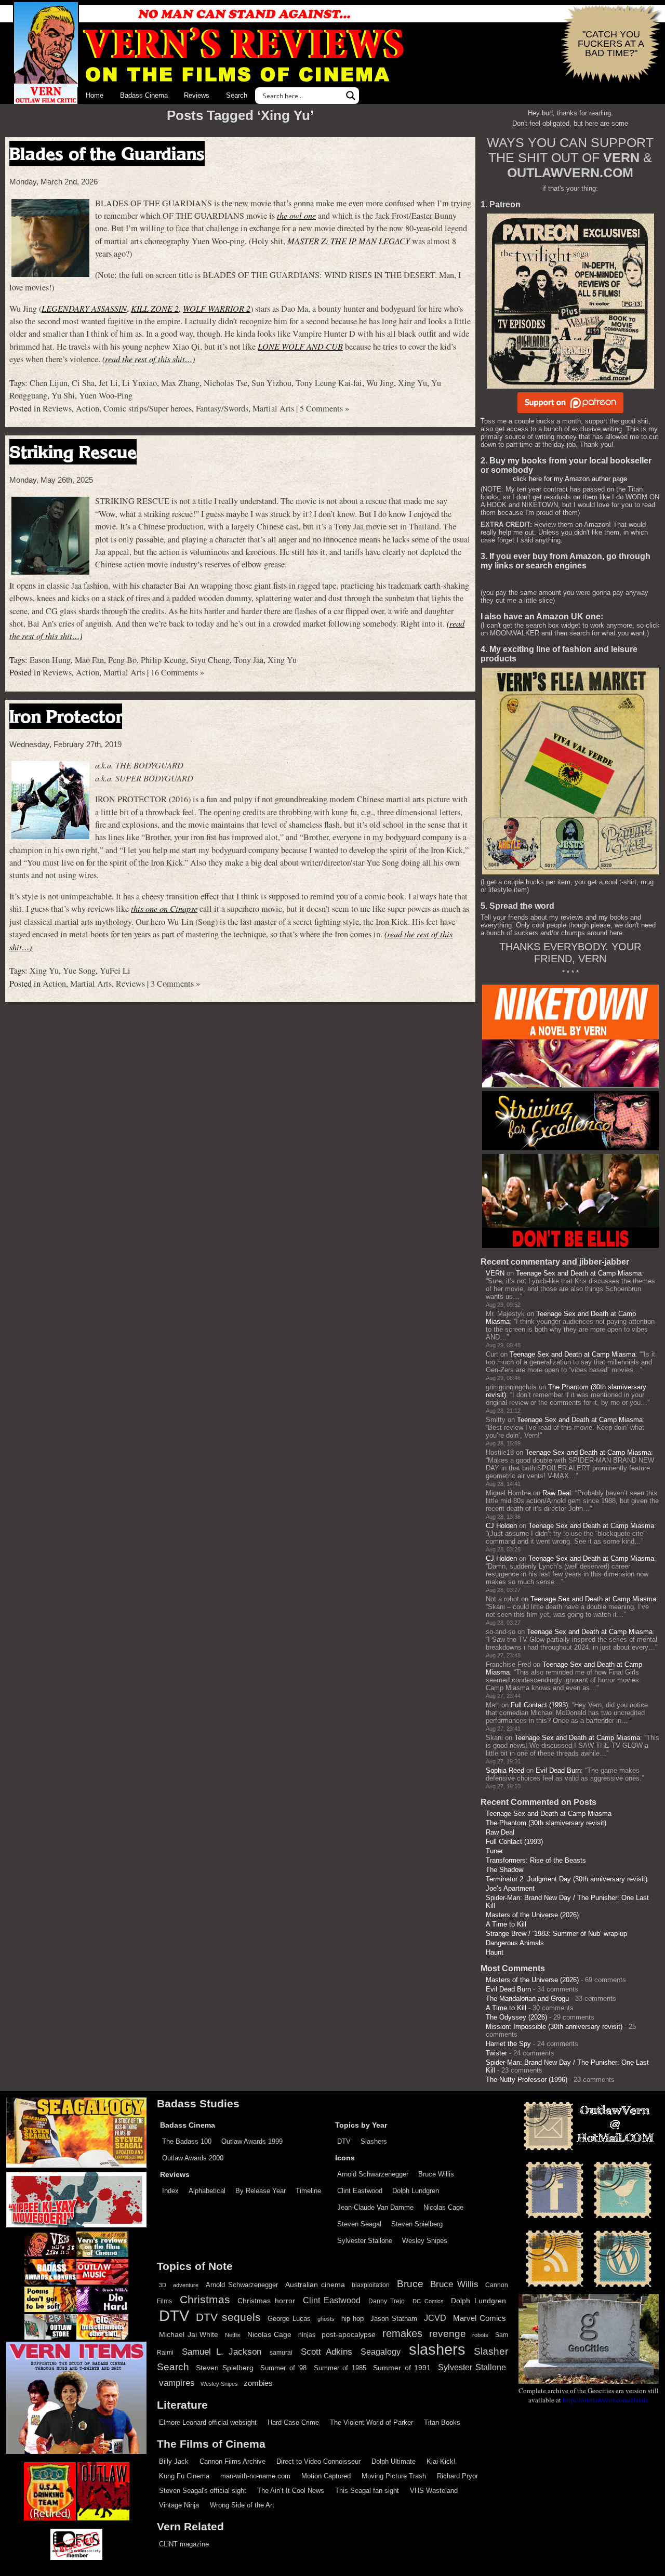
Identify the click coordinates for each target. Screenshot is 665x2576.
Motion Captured (326, 2476)
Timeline (308, 2191)
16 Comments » (177, 672)
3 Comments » (175, 984)
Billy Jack (174, 2461)
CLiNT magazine (184, 2544)
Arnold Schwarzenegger (373, 2174)
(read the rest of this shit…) (149, 359)
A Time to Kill (506, 1924)
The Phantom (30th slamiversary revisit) (546, 1823)
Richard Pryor (457, 2476)
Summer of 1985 (340, 2368)
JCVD (435, 2318)
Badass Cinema (144, 95)
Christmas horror (266, 2301)
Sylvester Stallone (365, 2241)
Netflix (233, 2335)
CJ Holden (501, 1526)
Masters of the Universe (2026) (532, 1915)
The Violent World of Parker (371, 2422)
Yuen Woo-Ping (106, 395)
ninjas (307, 2335)
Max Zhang (180, 383)
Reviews (197, 95)
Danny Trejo (387, 2301)
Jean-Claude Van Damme (375, 2207)
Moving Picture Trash (394, 2476)
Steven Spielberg (417, 2224)
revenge (448, 2334)
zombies (258, 2383)
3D (163, 2285)
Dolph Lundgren (416, 2191)
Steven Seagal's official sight (203, 2491)
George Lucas (289, 2319)
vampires (177, 2383)
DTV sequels (228, 2317)
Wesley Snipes (425, 2241)
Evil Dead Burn (558, 1770)
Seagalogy (381, 2352)
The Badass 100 (187, 2141)
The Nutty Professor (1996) (527, 2080)
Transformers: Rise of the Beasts (536, 1860)
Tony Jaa (249, 660)
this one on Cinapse (164, 908)
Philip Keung (163, 660)
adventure (186, 2285)
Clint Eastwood (360, 2191)
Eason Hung (50, 660)
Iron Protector (66, 716)
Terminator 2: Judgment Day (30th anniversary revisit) (567, 1879)
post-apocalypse (349, 2335)
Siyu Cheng (210, 660)
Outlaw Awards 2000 (193, 2158)
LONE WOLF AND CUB (300, 346)
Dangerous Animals (515, 1943)
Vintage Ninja (179, 2505)
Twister (496, 2053)
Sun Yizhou (271, 383)
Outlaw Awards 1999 (252, 2141)
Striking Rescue (73, 452)
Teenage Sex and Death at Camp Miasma (579, 1273)
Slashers (374, 2141)
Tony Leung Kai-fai (329, 383)
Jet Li (108, 383)
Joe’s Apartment (510, 1888)
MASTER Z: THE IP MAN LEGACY (349, 241)
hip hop (353, 2319)
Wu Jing (380, 383)
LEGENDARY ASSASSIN (84, 308)
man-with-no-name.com (255, 2476)
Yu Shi (63, 395)
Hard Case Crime (293, 2422)
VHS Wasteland (434, 2491)
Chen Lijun (49, 383)
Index (170, 2191)
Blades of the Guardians (107, 154)
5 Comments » (324, 408)
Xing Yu (413, 383)
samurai (281, 2353)
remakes (402, 2333)
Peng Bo (122, 660)
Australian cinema (315, 2285)
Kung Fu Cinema (184, 2476)
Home (95, 95)
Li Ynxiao (139, 383)
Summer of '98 (283, 2368)
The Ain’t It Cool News (291, 2491)
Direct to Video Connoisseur (318, 2461)
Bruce (410, 2284)
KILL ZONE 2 (155, 308)
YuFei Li (115, 971)
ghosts (326, 2319)
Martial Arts (273, 408)
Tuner (494, 1851)
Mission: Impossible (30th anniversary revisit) (554, 2027)
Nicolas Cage (443, 2207)
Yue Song (79, 971)
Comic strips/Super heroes (148, 408)
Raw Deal (557, 1493)
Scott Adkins (327, 2352)
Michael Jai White (189, 2334)
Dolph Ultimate (394, 2461)
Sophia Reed (505, 1770)
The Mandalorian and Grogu (527, 1999)
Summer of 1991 (402, 2368)
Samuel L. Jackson (222, 2352)
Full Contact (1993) (539, 1705)
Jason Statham (394, 2319)
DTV (344, 2141)
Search (237, 95)
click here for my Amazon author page (570, 479)
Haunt (495, 1952)
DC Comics (428, 2301)
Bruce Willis (436, 2174)
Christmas (205, 2300)
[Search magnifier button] (351, 96)
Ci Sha (83, 383)
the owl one (296, 215)
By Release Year (261, 2191)
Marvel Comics (480, 2318)
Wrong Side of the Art (242, 2505)
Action (88, 408)
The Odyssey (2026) (516, 2017)
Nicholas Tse (225, 383)
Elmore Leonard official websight (208, 2422)
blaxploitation (371, 2285)
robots (480, 2335)
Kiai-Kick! (441, 2461)
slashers (437, 2349)
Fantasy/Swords (222, 408)
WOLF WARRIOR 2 (217, 308)
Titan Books (442, 2422)
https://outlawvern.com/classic (606, 2400)
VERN (495, 1273)
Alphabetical (207, 2191)
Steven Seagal (359, 2224)
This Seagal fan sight (367, 2491)
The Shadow (504, 1870)
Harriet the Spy (508, 2044)
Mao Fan (89, 660)
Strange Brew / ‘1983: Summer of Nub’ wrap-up (556, 1934)
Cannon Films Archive (232, 2461)
